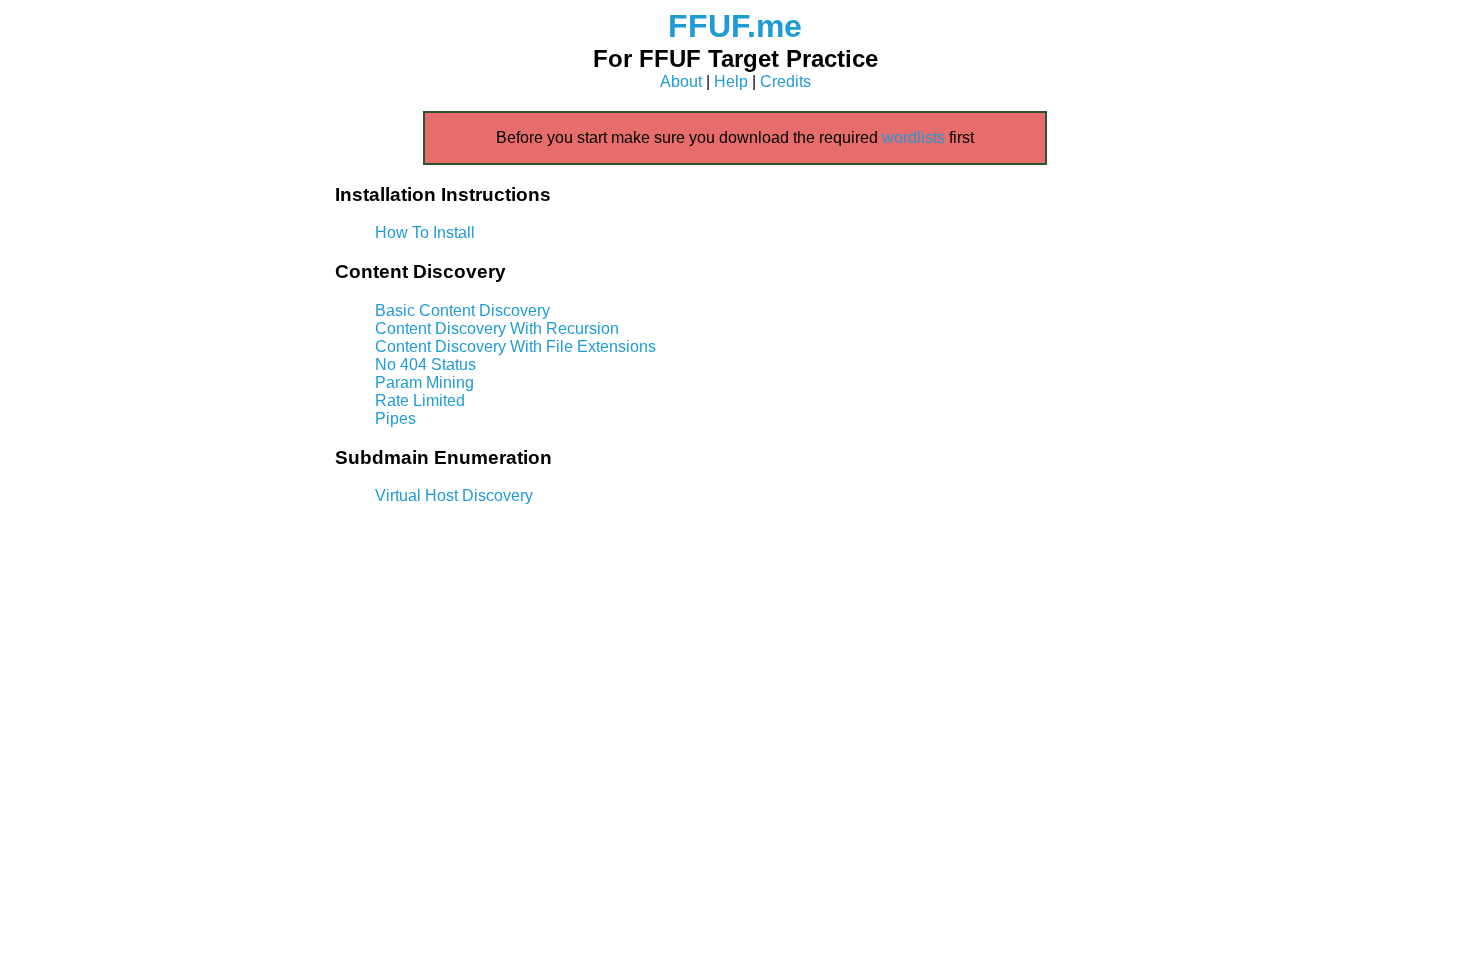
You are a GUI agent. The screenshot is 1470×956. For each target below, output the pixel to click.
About (681, 81)
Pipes (395, 418)
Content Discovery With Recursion (497, 328)
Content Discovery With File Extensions (515, 346)
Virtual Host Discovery (454, 495)
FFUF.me (735, 26)
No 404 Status (425, 364)
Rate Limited (420, 400)
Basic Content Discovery (462, 310)
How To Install (425, 232)
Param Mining (424, 382)
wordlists (913, 137)
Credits (785, 81)
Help (731, 81)
